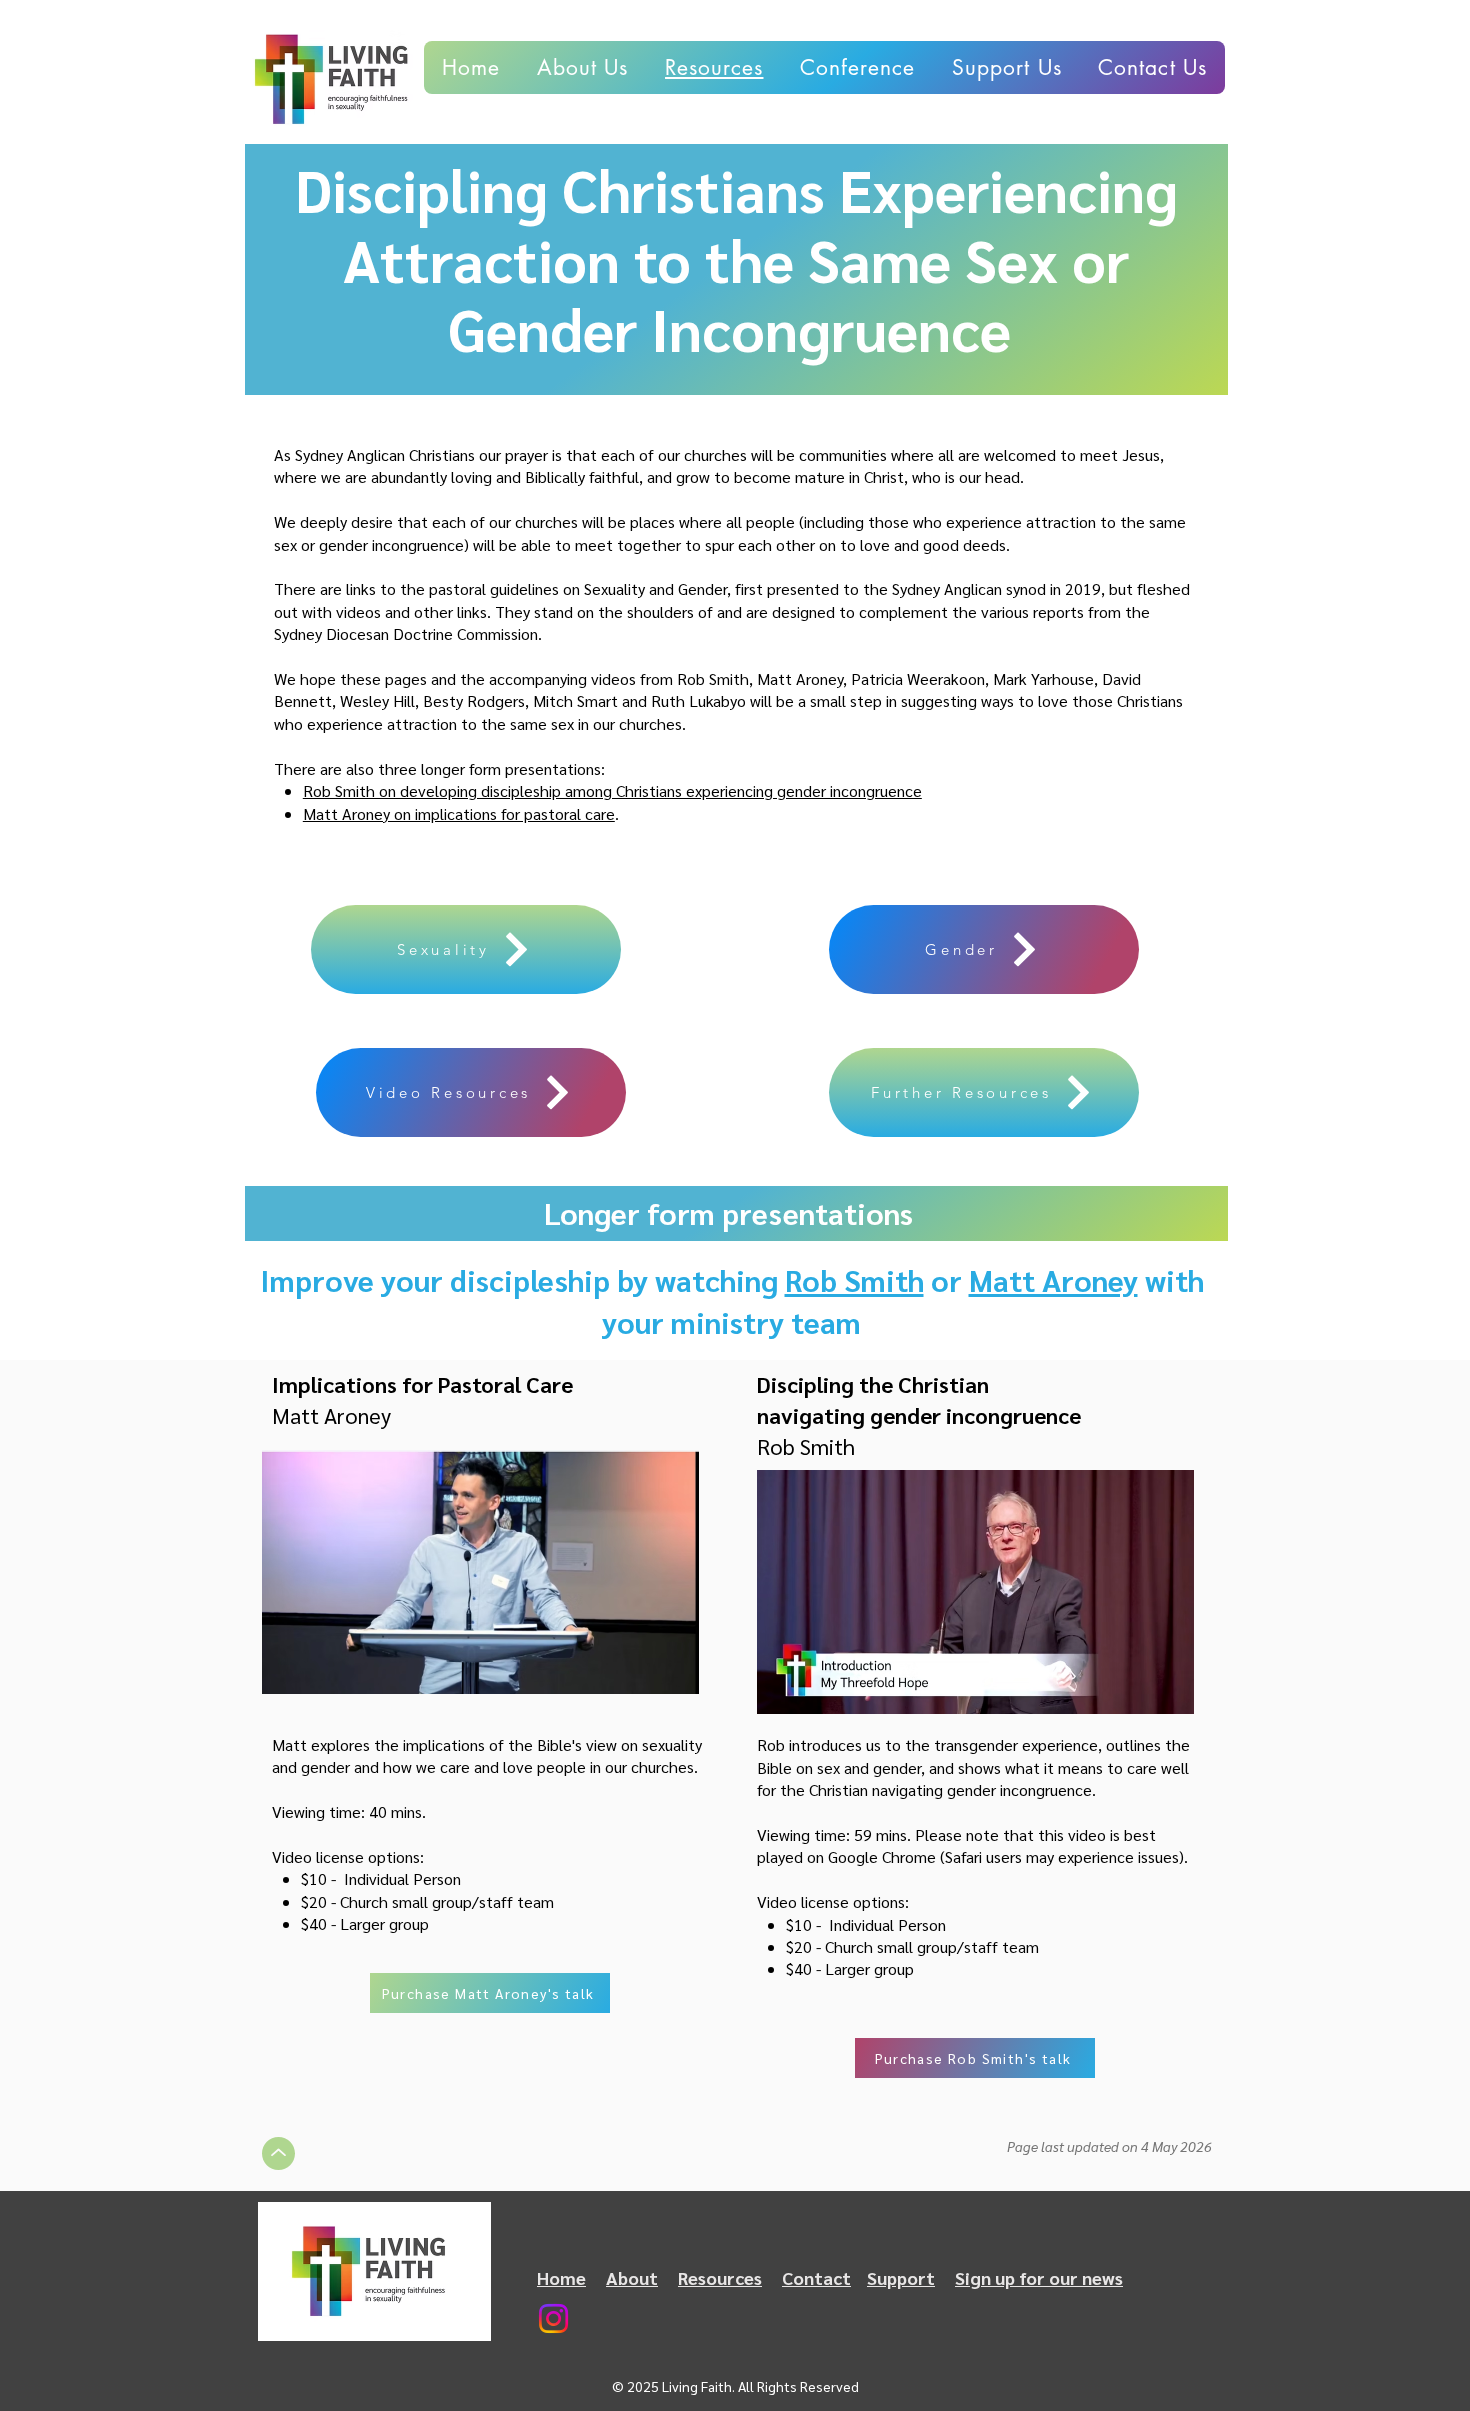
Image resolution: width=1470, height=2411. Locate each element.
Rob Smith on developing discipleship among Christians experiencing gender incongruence (612, 790)
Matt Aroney (1053, 1279)
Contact (816, 2277)
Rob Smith (854, 1279)
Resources (720, 2277)
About (632, 2277)
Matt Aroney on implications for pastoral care (459, 813)
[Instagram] (553, 2318)
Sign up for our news (1039, 2277)
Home (561, 2277)
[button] (1152, 67)
